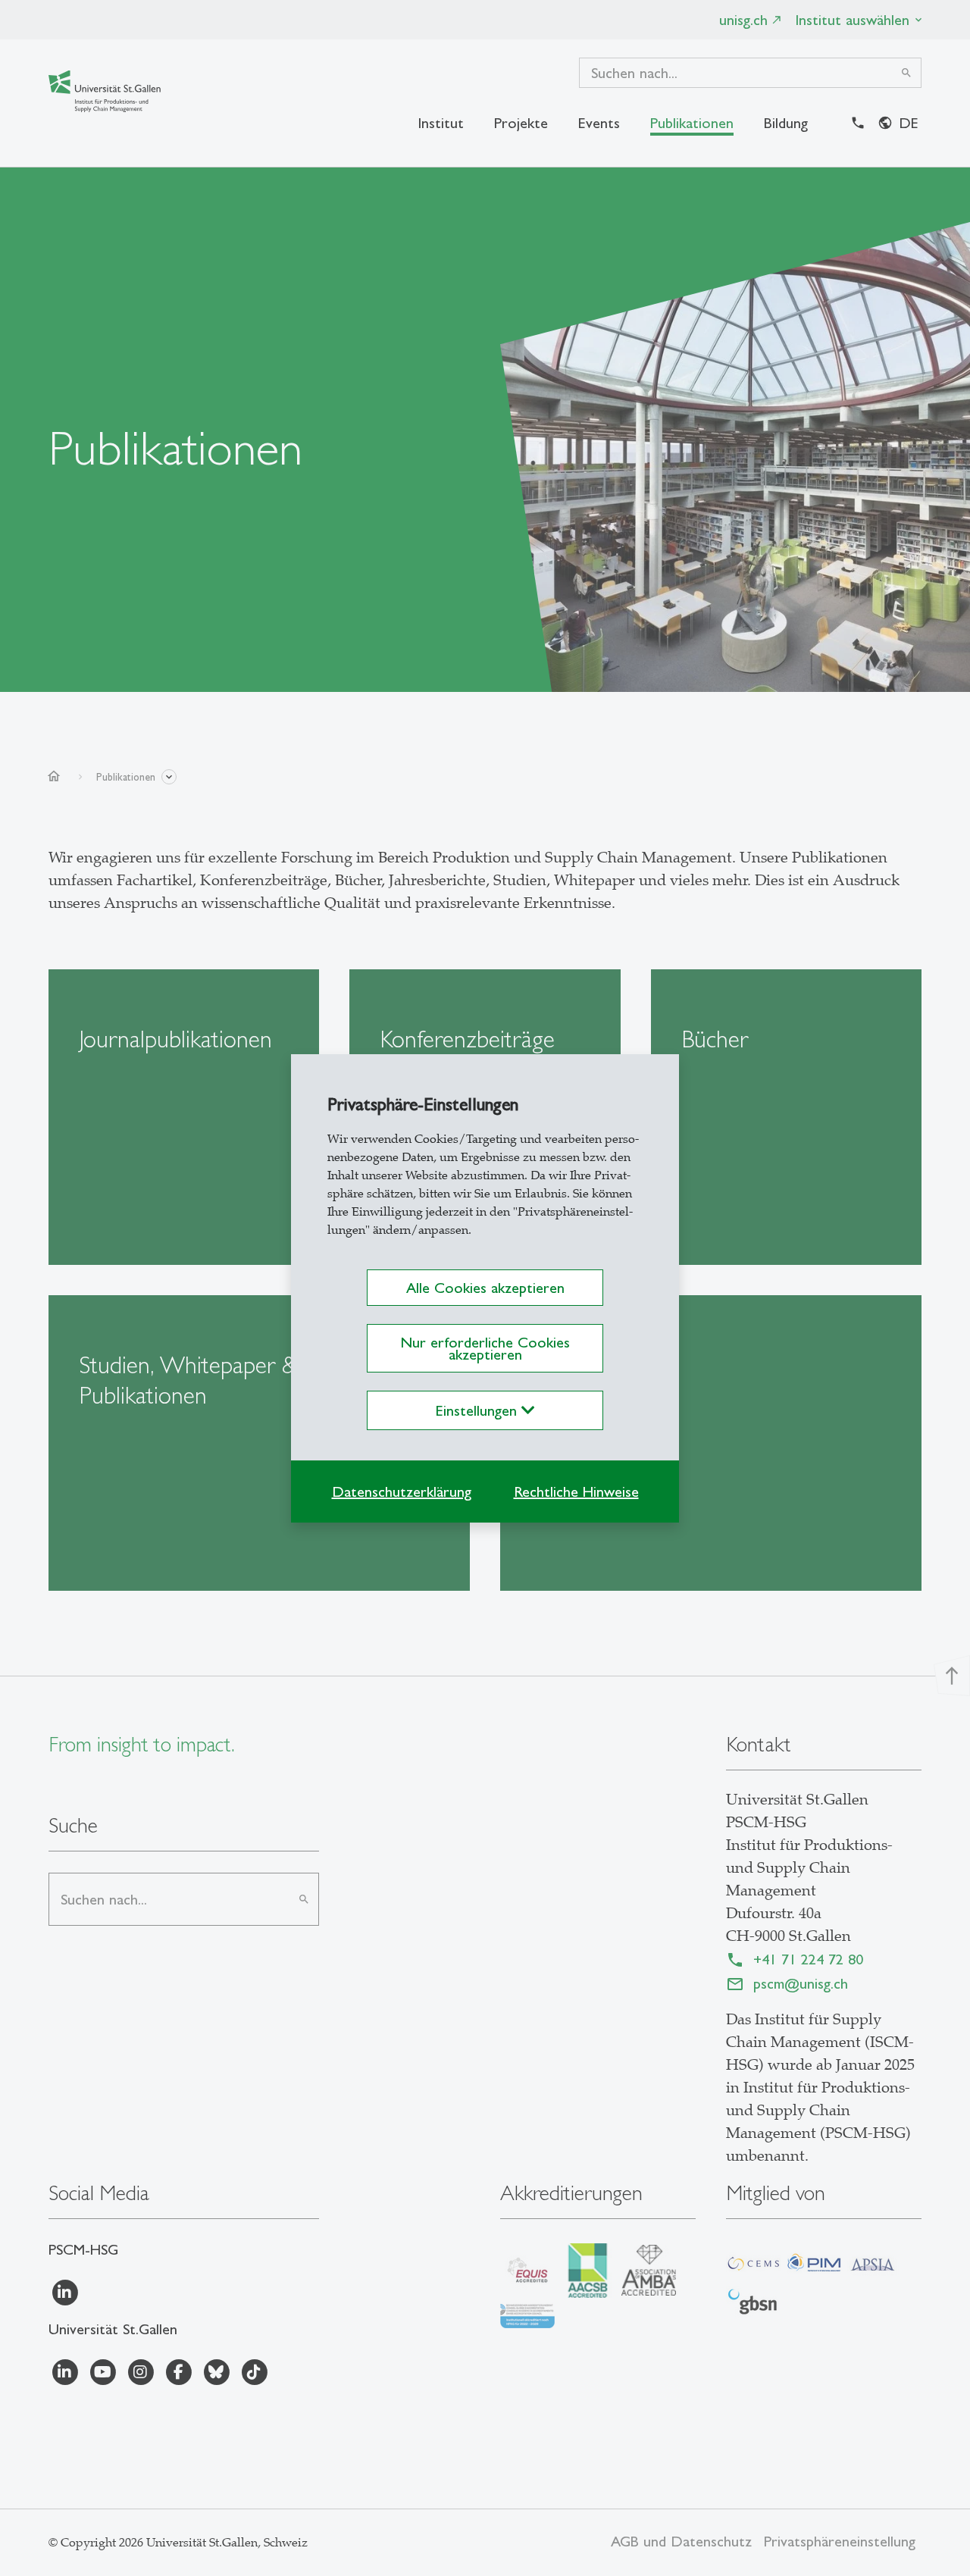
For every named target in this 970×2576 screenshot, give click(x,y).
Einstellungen (479, 1410)
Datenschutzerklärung (402, 1491)
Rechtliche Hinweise (576, 1491)
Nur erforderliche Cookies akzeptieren (485, 1348)
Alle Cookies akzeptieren (485, 1288)
